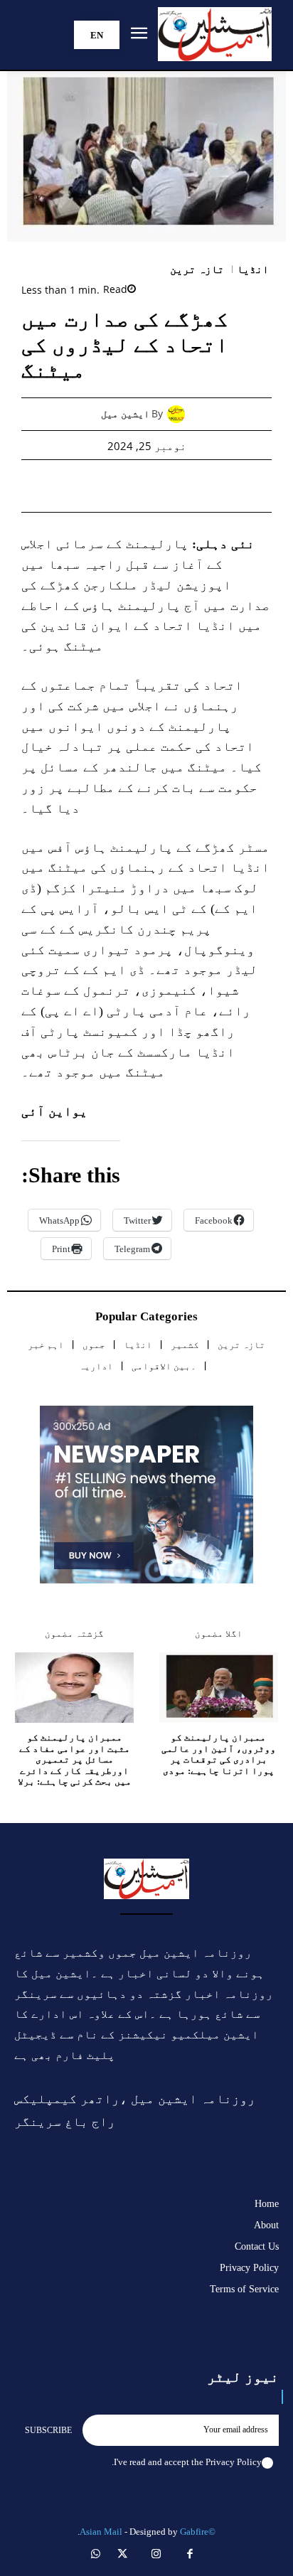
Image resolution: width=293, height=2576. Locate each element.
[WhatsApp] (163, 486)
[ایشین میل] (180, 414)
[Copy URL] (65, 486)
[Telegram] (97, 486)
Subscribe (48, 2430)
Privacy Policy (234, 2462)
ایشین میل (125, 414)
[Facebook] (228, 486)
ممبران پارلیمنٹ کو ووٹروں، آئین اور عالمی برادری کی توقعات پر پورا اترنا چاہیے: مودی (219, 1754)
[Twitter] (196, 486)
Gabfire (194, 2532)
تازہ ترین (197, 270)
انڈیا (253, 270)
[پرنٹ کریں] (130, 486)
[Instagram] (156, 2555)
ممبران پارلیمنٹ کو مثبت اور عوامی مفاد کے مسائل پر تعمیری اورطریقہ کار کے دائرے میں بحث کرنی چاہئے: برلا (75, 1759)
